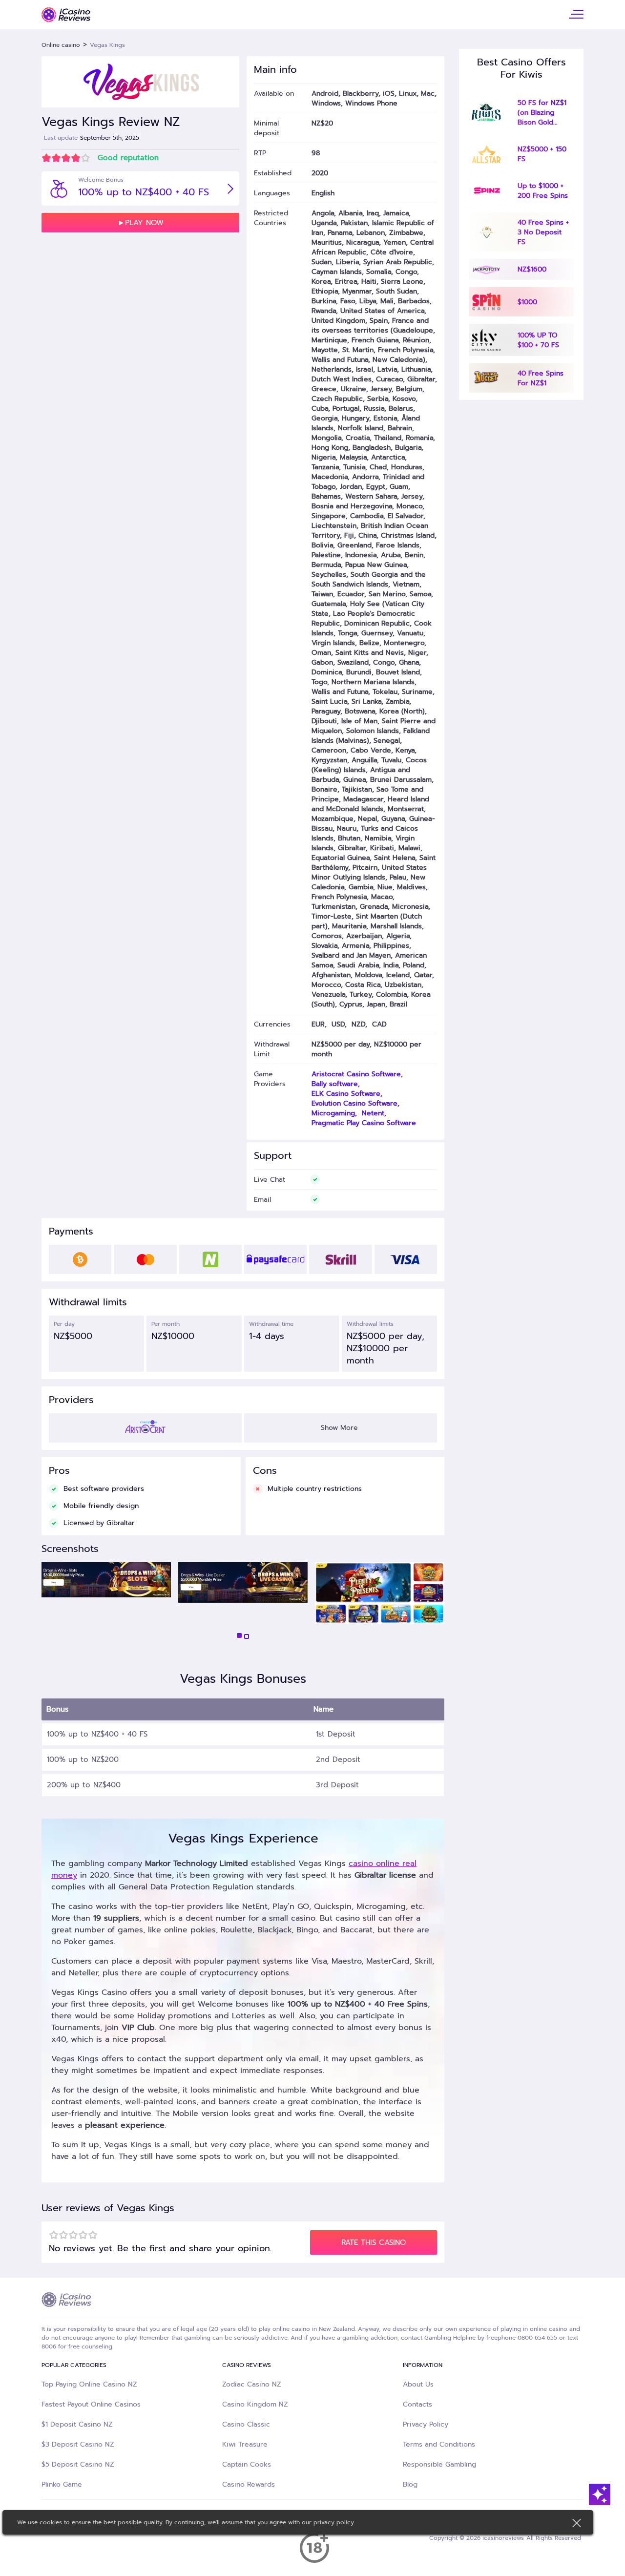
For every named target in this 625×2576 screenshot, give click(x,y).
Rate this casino (374, 2242)
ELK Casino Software (346, 1093)
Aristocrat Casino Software (356, 1074)
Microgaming (333, 1113)
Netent (373, 1113)
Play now (144, 223)
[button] (239, 1635)
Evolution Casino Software (354, 1103)
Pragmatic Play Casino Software (364, 1123)
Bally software (335, 1084)
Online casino (61, 45)
